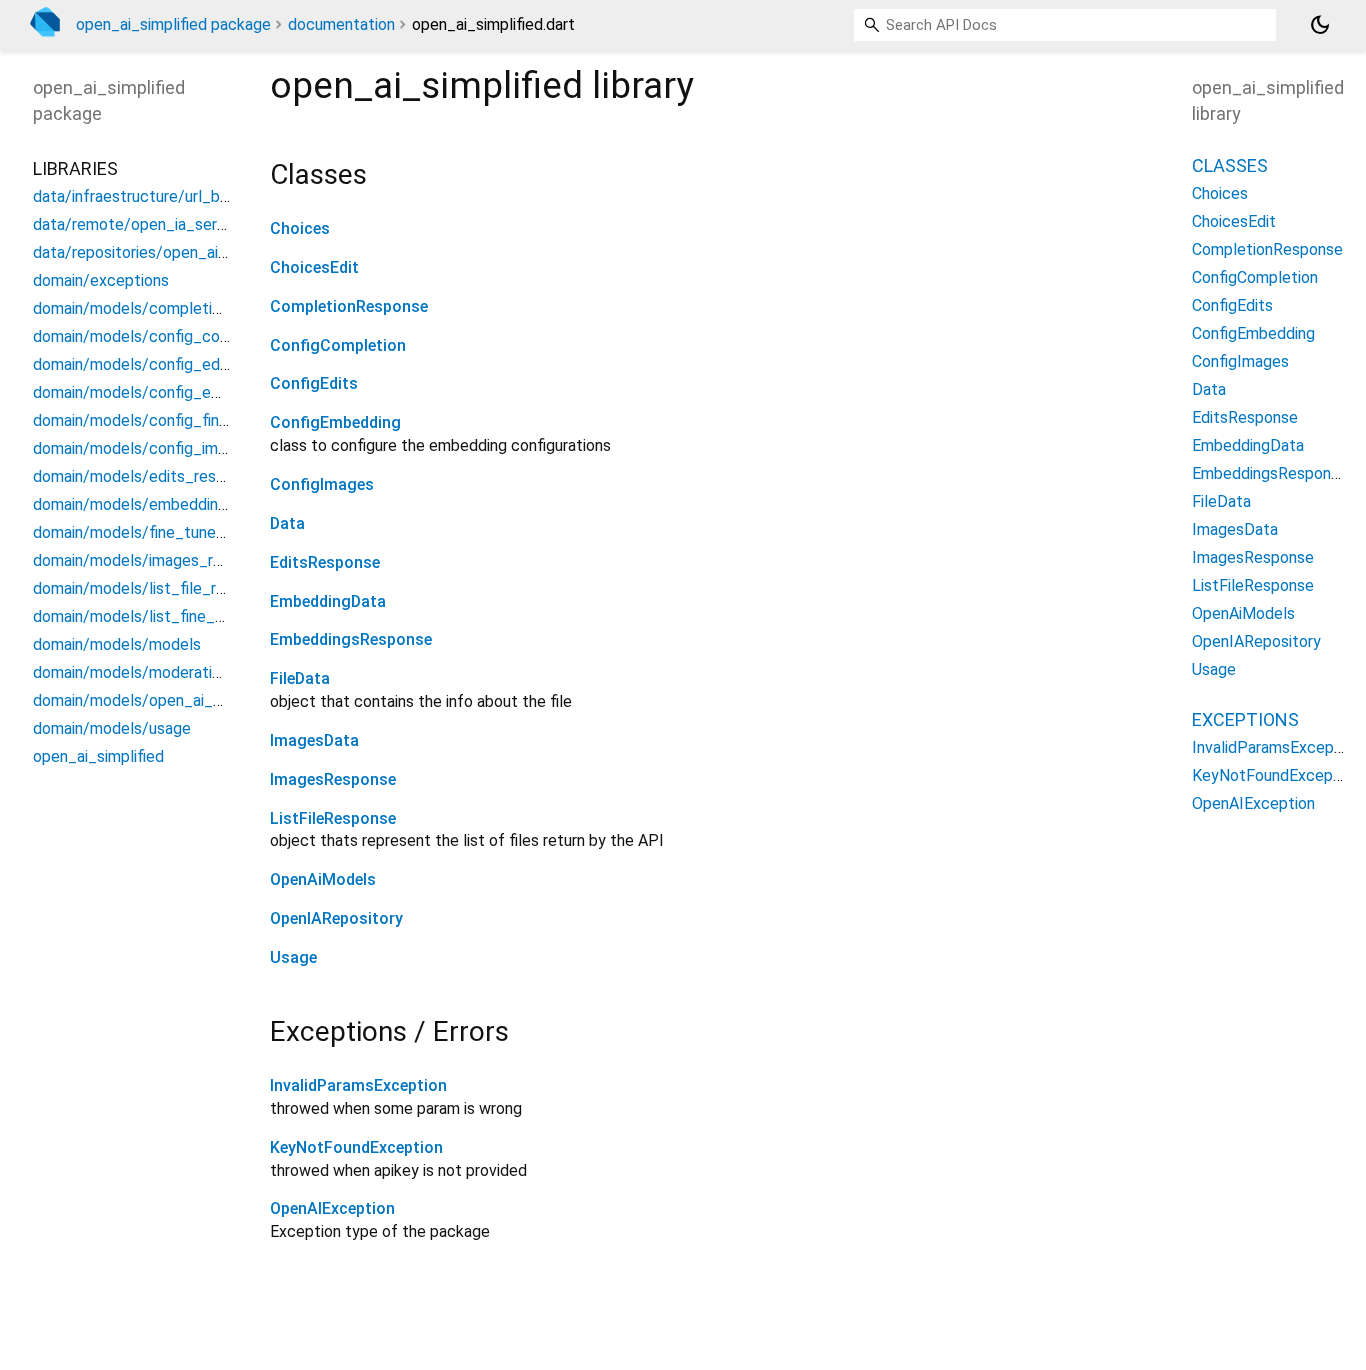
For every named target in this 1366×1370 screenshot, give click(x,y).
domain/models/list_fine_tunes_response (181, 615)
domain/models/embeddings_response (171, 503)
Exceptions (1245, 718)
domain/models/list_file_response (154, 587)
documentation (341, 24)
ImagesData (314, 740)
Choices (300, 228)
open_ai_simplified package (173, 24)
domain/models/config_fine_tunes (155, 419)
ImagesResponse (333, 779)
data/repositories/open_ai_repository (166, 251)
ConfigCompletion (338, 345)
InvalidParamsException (358, 1085)
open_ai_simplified (98, 755)
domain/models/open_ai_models (149, 699)
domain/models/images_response (153, 559)
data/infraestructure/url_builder (145, 195)
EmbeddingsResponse (351, 639)
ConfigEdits (314, 383)
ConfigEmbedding (335, 422)
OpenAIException (332, 1208)
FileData (300, 678)
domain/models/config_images (142, 447)
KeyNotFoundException (356, 1147)
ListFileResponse (333, 818)
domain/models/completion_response (168, 307)
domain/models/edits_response (146, 475)
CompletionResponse (349, 306)
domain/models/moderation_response (168, 671)
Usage (293, 957)
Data (287, 523)
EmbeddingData (328, 601)
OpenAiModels (323, 879)
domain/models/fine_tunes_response (165, 531)
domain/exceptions (101, 279)
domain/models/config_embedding (156, 391)
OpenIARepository (336, 918)
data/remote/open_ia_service (139, 223)
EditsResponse (325, 562)
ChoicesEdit (314, 267)
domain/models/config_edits (135, 363)
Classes (1230, 164)
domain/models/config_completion (157, 335)
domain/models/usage (112, 727)
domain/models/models (117, 643)
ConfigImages (322, 484)
